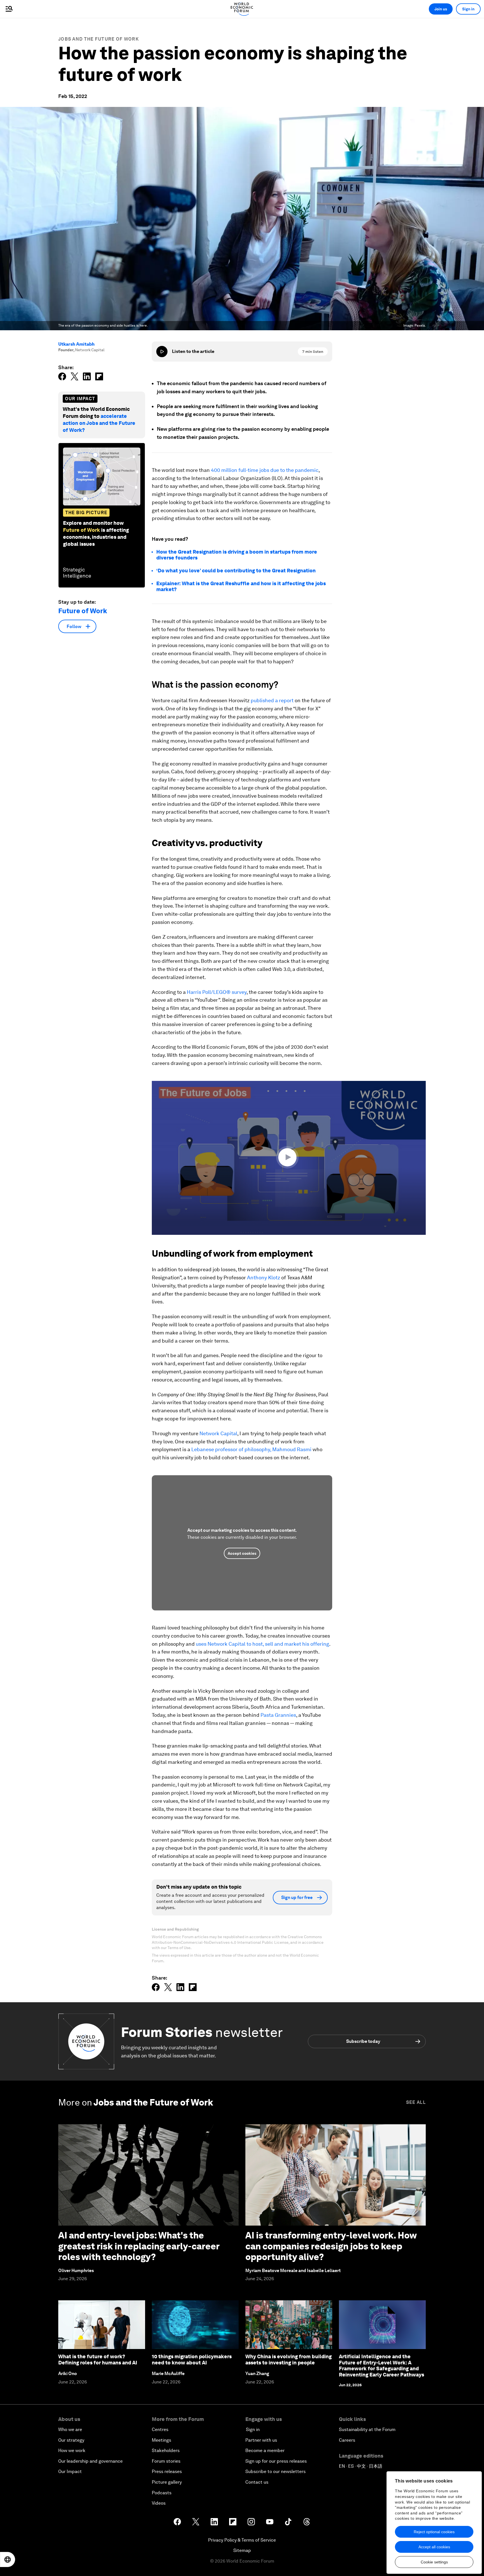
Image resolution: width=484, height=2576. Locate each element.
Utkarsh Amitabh (76, 344)
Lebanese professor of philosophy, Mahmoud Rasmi (251, 1449)
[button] (289, 1157)
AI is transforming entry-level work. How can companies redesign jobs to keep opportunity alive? (331, 2246)
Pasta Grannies (278, 1715)
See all (416, 2102)
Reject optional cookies (434, 2532)
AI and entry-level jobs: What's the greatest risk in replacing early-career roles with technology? (139, 2246)
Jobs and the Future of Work (99, 39)
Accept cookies (242, 1553)
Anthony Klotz (264, 1278)
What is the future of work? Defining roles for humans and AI (98, 2360)
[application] (289, 1158)
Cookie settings (434, 2562)
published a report (272, 700)
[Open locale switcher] (8, 2559)
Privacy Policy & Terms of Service (242, 2540)
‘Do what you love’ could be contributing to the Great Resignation (236, 571)
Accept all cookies (434, 2547)
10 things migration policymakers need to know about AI (192, 2360)
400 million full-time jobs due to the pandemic (265, 470)
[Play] (162, 352)
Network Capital (218, 1433)
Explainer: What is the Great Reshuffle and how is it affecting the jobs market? (241, 586)
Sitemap (242, 2550)
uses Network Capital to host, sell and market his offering (262, 1644)
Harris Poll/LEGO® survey (217, 992)
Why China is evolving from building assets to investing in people (288, 2360)
